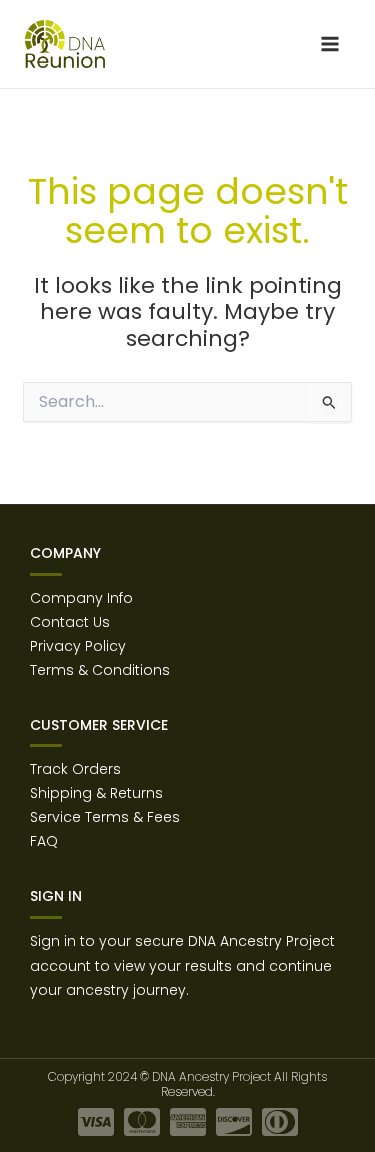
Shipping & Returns (96, 793)
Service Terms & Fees (105, 817)
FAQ (44, 841)
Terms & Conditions (100, 670)
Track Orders (75, 769)
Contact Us (70, 622)
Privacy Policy (78, 646)
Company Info (81, 598)
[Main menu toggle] (329, 44)
